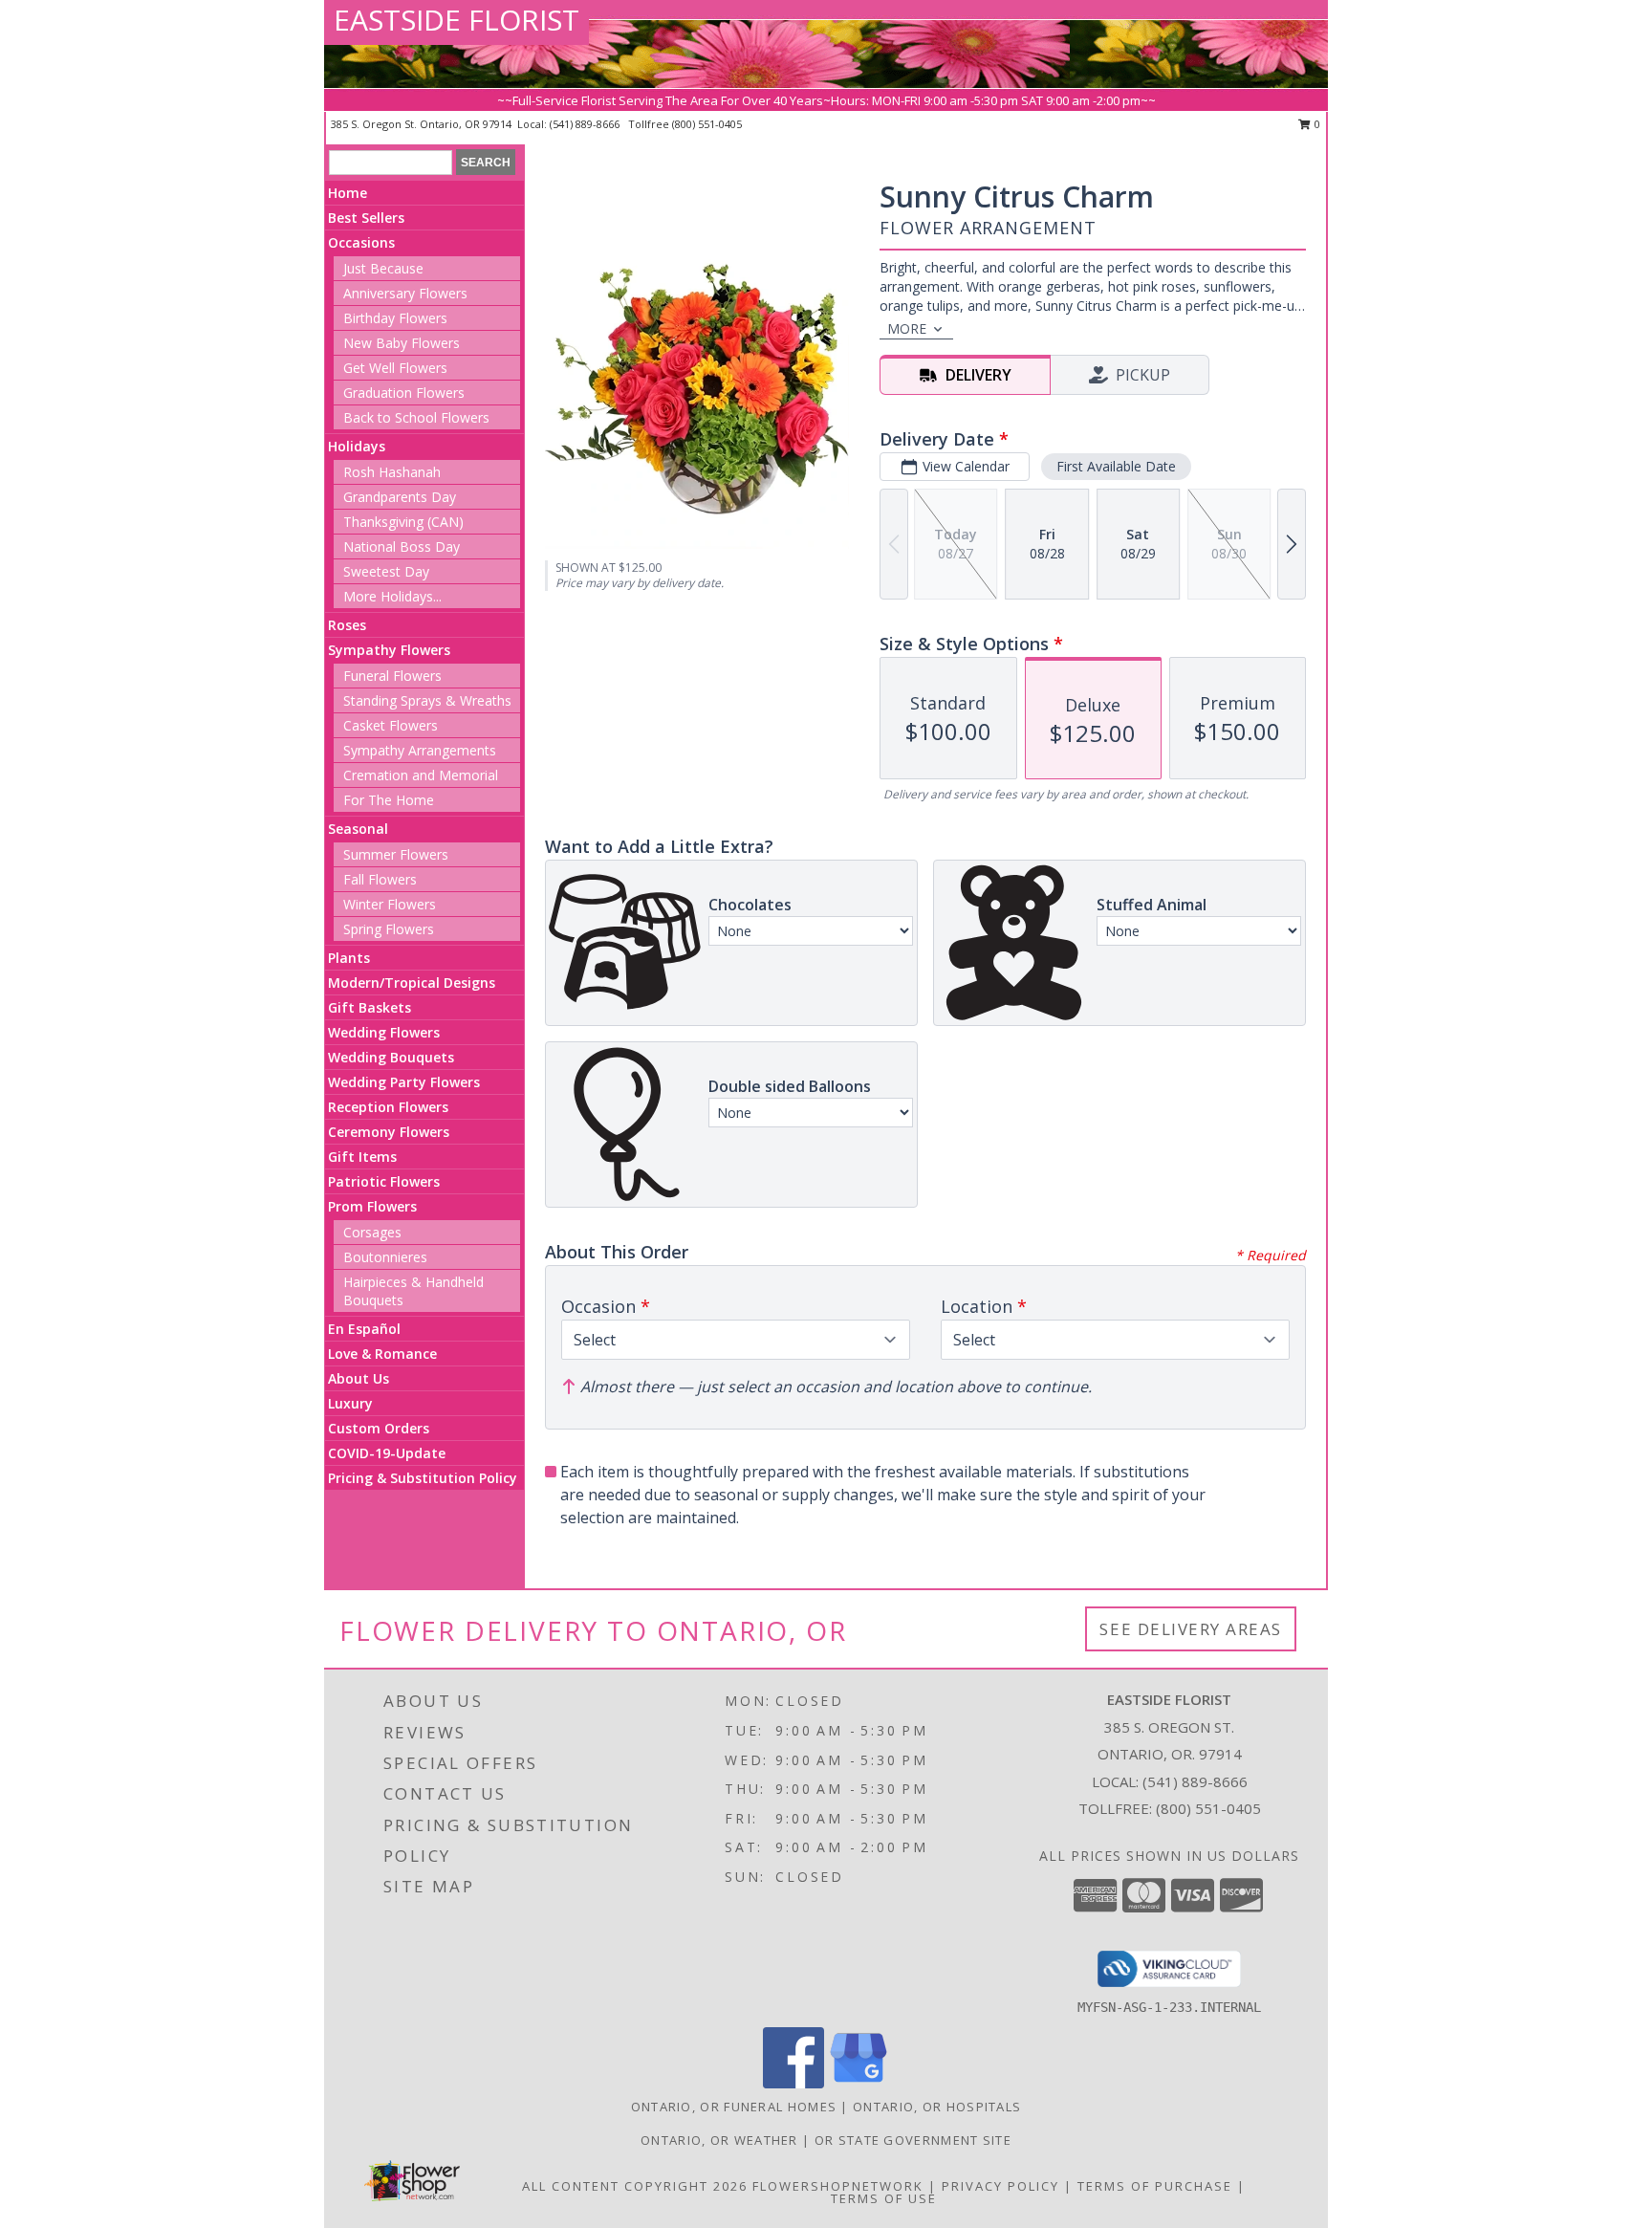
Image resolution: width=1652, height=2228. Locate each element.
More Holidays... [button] (392, 596)
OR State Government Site (913, 2140)
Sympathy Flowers (389, 650)
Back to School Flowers (416, 417)
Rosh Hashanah (392, 472)
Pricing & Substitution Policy (423, 1478)
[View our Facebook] (793, 2083)
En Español (364, 1329)
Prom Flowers (372, 1206)
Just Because (383, 268)
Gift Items (362, 1157)
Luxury (350, 1403)
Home (348, 193)
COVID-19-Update (387, 1453)
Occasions (361, 242)
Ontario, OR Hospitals (937, 2107)
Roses (347, 625)
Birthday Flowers (395, 318)
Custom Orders (379, 1428)
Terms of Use (884, 2198)
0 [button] (1316, 124)
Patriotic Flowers (384, 1181)
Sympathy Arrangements (420, 750)
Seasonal (358, 829)
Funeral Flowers (392, 676)
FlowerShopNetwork (838, 2186)
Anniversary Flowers (405, 293)
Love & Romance (382, 1354)
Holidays (357, 446)
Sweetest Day (386, 571)
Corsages (372, 1232)
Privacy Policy (1000, 2186)
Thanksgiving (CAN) (403, 522)
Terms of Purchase (1155, 2186)
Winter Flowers (390, 904)
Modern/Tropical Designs (412, 983)
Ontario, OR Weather (719, 2140)
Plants (349, 958)
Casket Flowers (391, 725)
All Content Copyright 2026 (635, 2186)
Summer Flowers (396, 854)
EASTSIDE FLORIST (456, 20)
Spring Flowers (389, 929)
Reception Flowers (388, 1107)
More (907, 328)
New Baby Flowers (402, 343)
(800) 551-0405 (707, 124)
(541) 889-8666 (586, 124)
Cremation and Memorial (421, 775)
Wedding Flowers (384, 1032)
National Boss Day (402, 546)
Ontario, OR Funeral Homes (734, 2107)
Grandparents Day (400, 497)
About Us (359, 1378)
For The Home (389, 800)
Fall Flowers (380, 879)
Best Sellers (366, 218)
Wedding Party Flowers (404, 1082)
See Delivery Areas (1191, 1629)
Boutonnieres (385, 1257)
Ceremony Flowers (389, 1132)
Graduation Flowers (404, 393)
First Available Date (1116, 466)
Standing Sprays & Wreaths (427, 700)
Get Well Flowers (395, 368)
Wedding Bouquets (391, 1057)
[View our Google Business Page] (859, 2083)
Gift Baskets (370, 1007)
